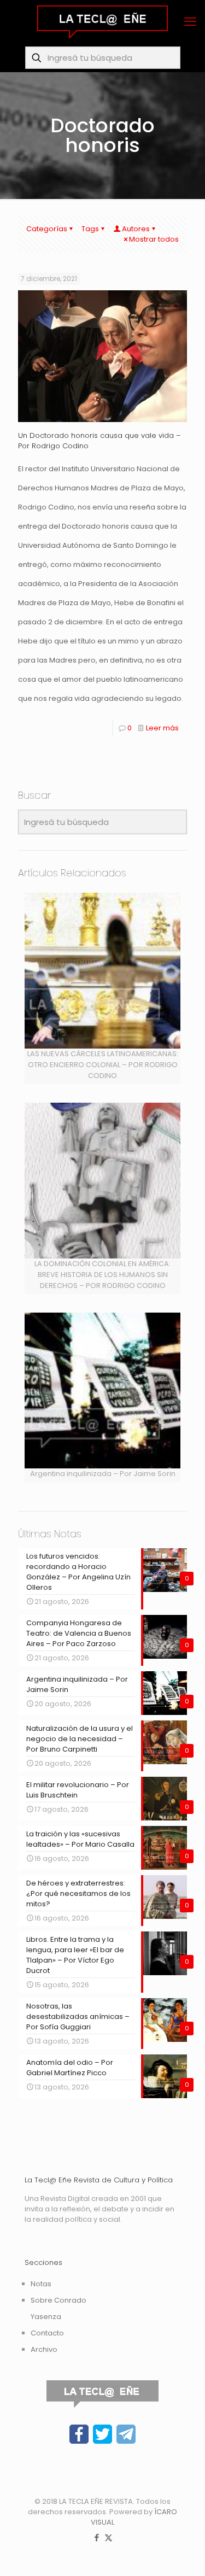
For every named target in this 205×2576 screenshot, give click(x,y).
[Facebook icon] (97, 2537)
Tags (90, 229)
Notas (41, 2284)
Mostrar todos (154, 239)
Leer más (162, 728)
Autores (136, 229)
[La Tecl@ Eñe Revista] (102, 22)
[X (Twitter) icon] (109, 2537)
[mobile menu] (190, 22)
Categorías (47, 229)
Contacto (47, 2333)
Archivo (44, 2349)
